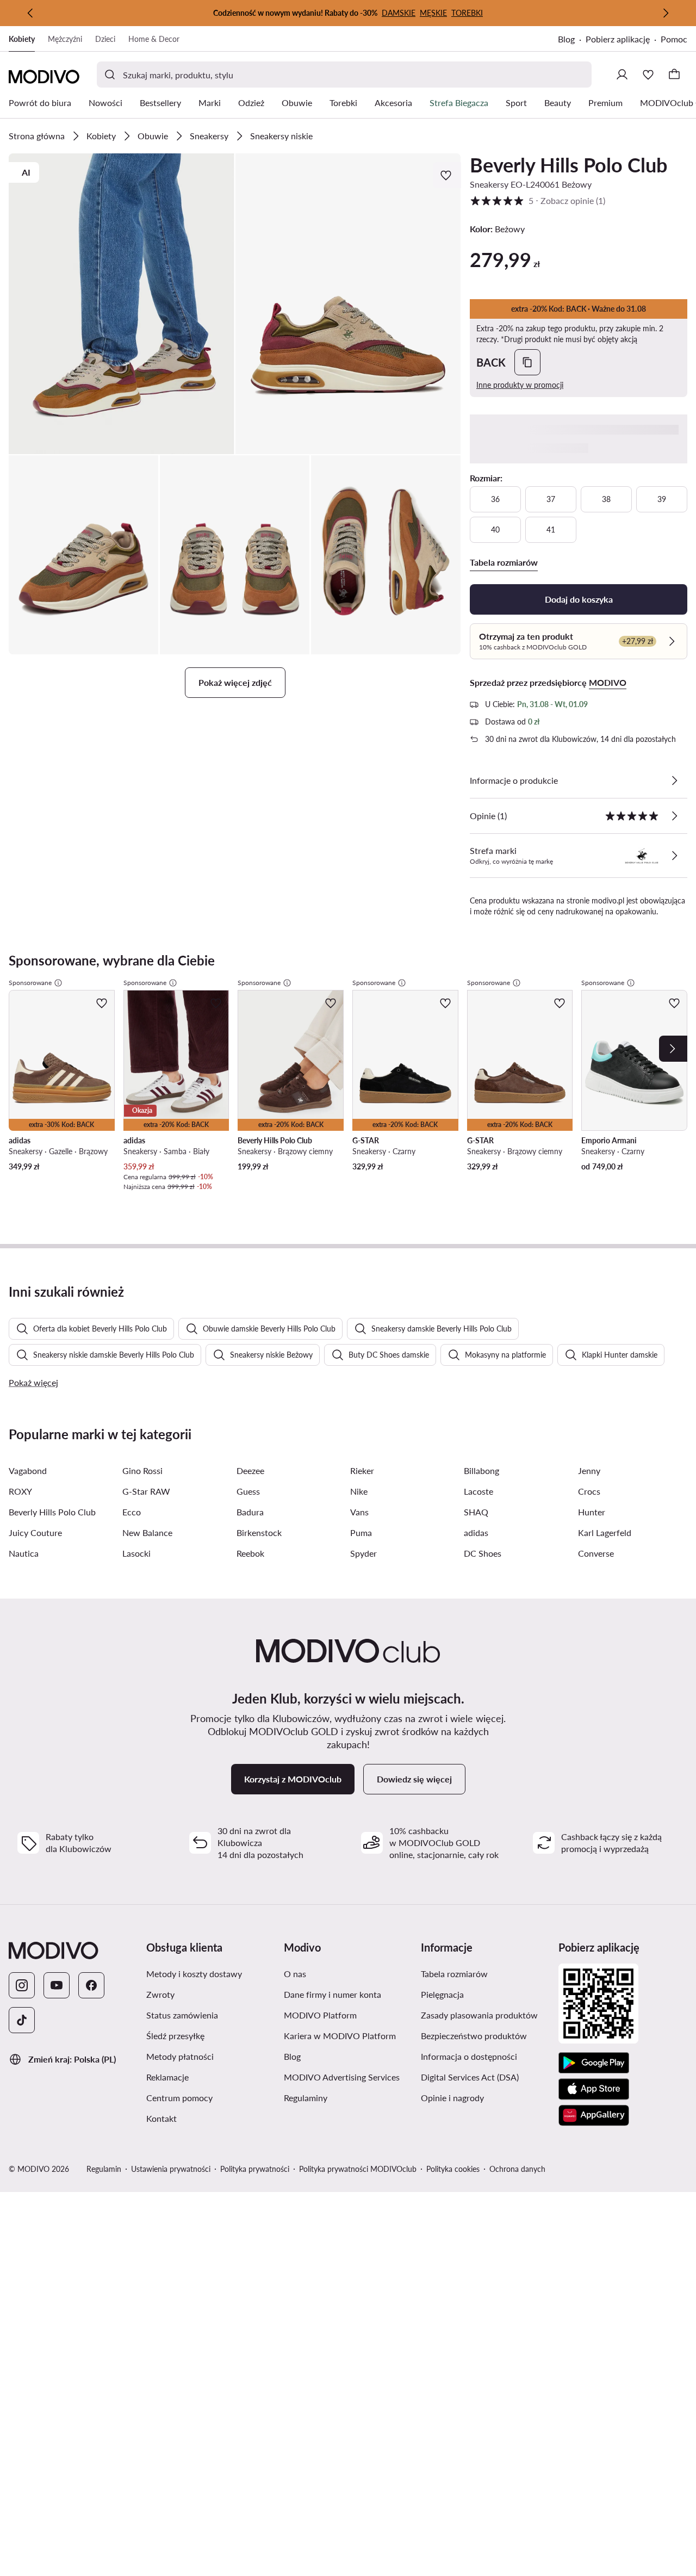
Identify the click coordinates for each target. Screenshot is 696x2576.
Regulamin (104, 2169)
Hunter (592, 1512)
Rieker (362, 1470)
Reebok (250, 1553)
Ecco (132, 1512)
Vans (359, 1512)
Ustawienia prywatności (171, 2169)
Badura (250, 1512)
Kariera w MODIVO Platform (348, 2035)
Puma (361, 1532)
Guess (248, 1491)
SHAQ (476, 1512)
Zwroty (211, 1994)
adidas (476, 1532)
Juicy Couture (35, 1532)
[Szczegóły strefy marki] (674, 856)
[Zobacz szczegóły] (674, 781)
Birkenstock (259, 1532)
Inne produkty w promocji (520, 385)
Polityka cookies (453, 2169)
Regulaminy (348, 2097)
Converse (596, 1553)
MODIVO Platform (348, 2015)
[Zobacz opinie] (674, 816)
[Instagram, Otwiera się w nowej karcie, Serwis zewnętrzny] (22, 1985)
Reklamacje (211, 2077)
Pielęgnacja (485, 1994)
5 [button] (537, 200)
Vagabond (28, 1470)
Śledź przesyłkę (211, 2035)
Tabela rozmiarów (485, 1973)
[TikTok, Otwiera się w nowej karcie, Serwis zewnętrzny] (22, 2020)
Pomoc (674, 39)
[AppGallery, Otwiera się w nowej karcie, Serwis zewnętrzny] (594, 2115)
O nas (347, 1973)
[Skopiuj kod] (527, 362)
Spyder (363, 1553)
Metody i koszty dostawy (211, 1973)
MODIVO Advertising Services (348, 2077)
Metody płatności (211, 2056)
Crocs (589, 1491)
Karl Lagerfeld (605, 1532)
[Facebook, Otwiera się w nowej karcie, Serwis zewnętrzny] (91, 1985)
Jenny (589, 1470)
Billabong (481, 1470)
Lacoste (478, 1491)
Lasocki (136, 1553)
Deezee (250, 1470)
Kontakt (211, 2118)
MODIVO (608, 682)
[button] (122, 304)
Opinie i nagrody (485, 2097)
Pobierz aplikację (623, 40)
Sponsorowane (30, 983)
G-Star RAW (146, 1491)
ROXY (20, 1491)
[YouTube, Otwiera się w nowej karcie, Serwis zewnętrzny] (57, 1985)
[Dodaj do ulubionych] (447, 175)
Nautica (24, 1553)
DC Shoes (483, 1553)
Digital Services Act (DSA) (485, 2077)
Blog (572, 40)
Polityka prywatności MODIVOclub (358, 2169)
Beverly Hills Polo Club (568, 165)
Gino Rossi (142, 1470)
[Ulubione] (648, 75)
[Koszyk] (674, 75)
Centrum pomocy (211, 2097)
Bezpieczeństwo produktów (485, 2035)
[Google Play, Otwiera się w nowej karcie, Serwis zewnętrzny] (594, 2063)
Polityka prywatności (255, 2169)
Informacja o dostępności (485, 2056)
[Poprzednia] (30, 13)
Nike (359, 1491)
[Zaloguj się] (622, 75)
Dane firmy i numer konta (348, 1994)
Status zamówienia (211, 2015)
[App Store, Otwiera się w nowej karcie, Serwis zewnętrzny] (594, 2089)
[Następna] (666, 13)
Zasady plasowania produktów (485, 2015)
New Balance (147, 1532)
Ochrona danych (517, 2169)
